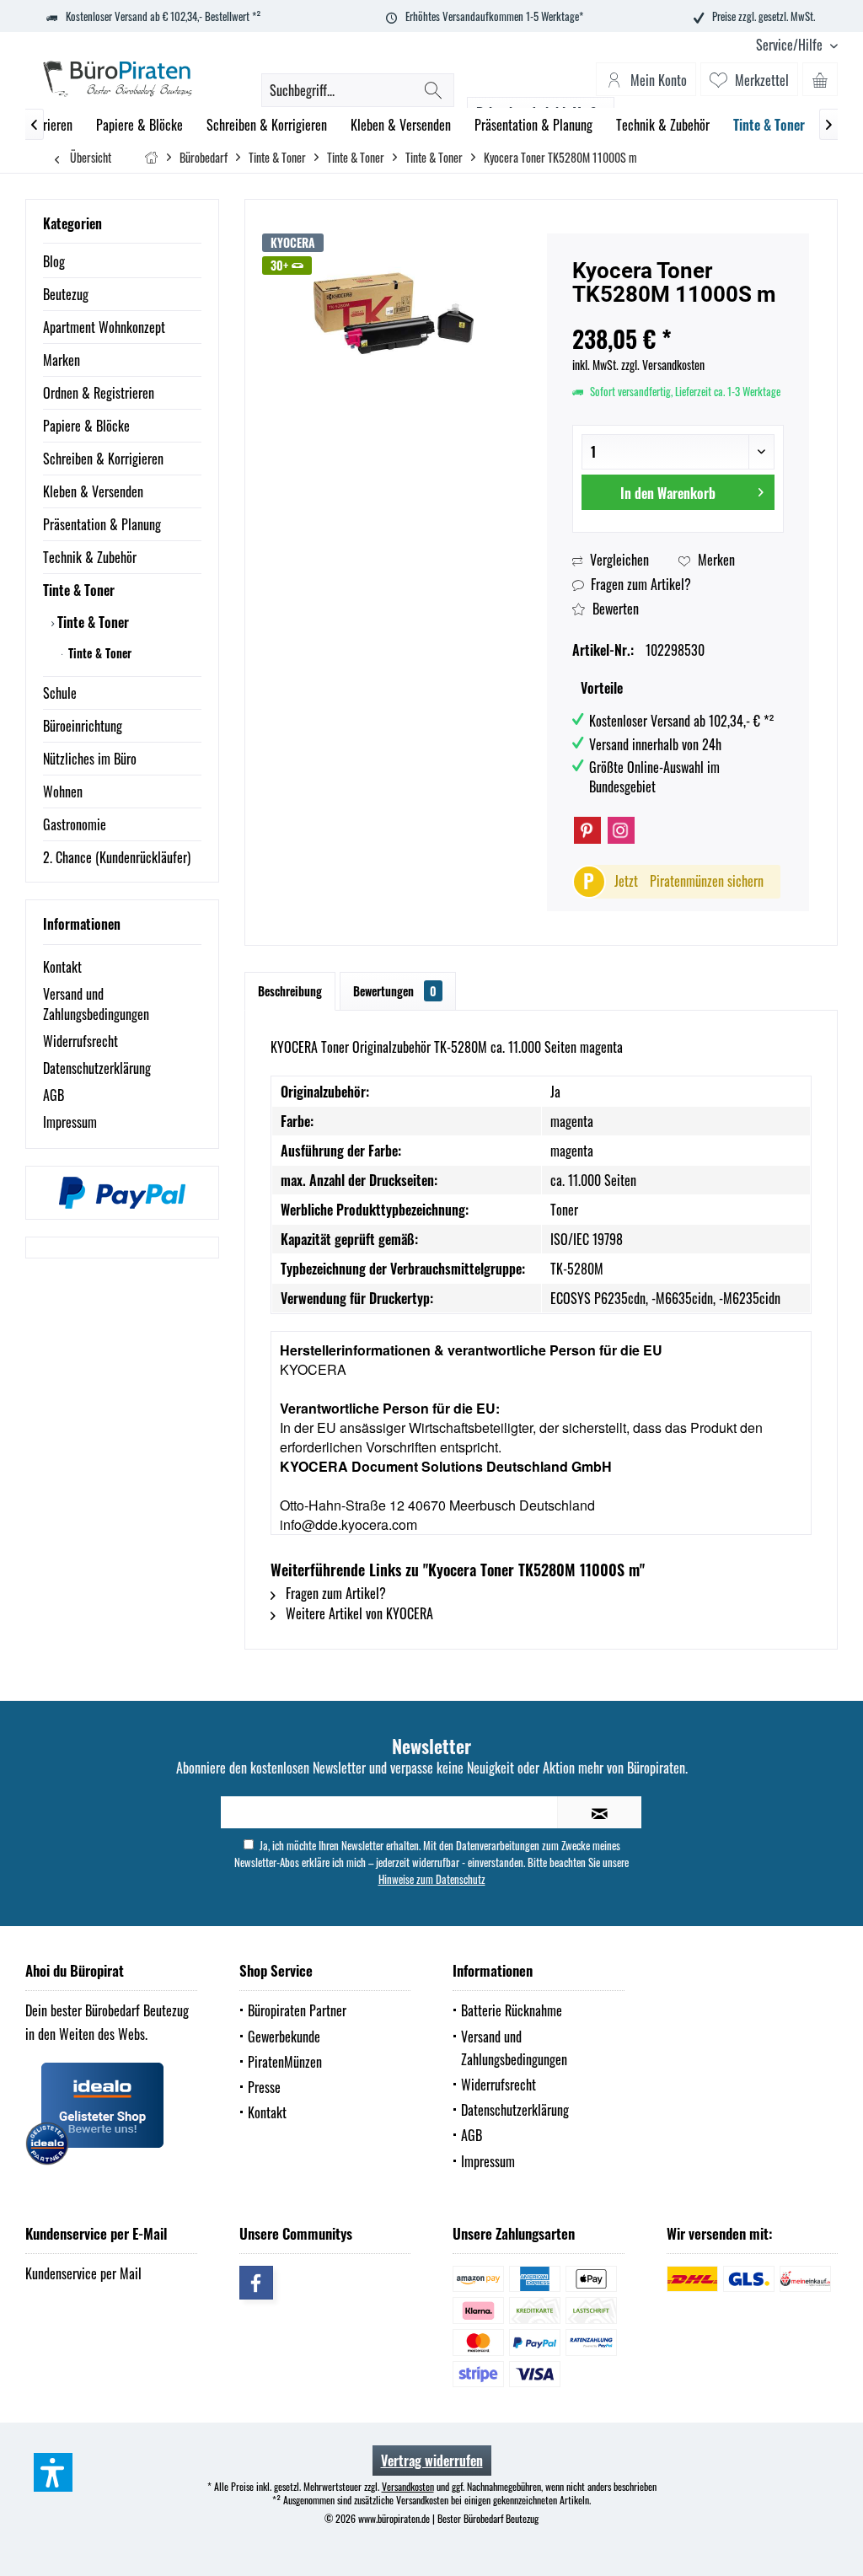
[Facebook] (256, 2283)
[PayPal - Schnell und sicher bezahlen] (122, 1193)
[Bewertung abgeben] (678, 317)
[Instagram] (621, 830)
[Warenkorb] (820, 79)
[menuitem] (791, 45)
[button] (53, 2472)
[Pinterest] (587, 830)
